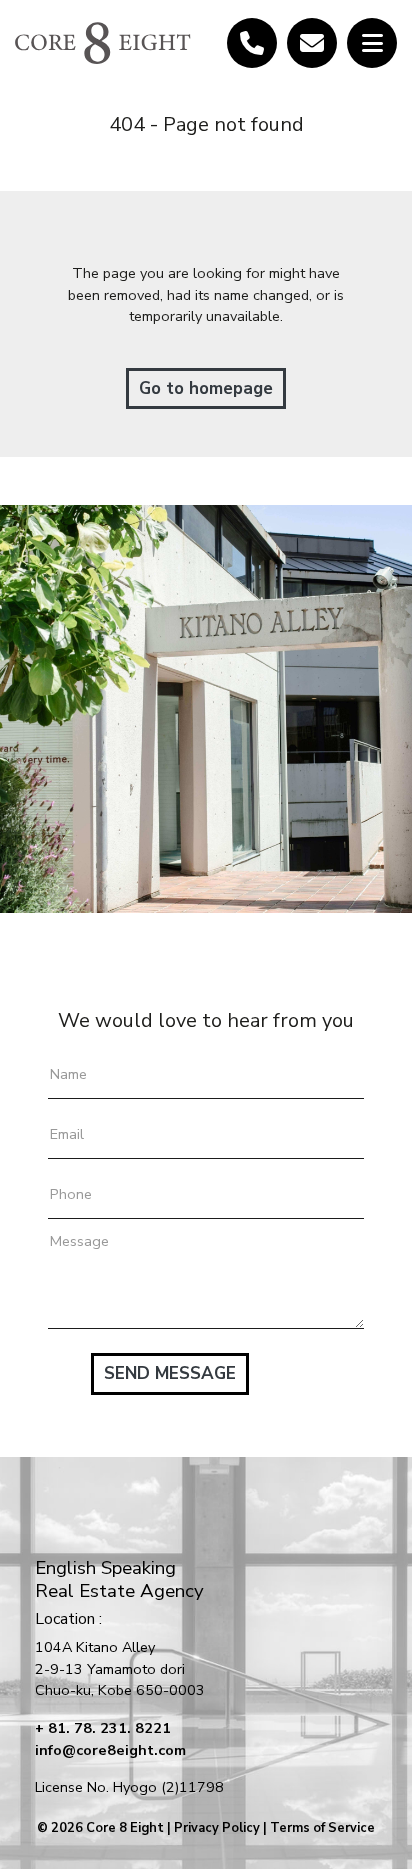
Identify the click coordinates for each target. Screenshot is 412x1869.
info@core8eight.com (110, 1750)
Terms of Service (322, 1828)
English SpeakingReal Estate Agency (119, 1579)
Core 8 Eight (125, 1828)
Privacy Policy (217, 1828)
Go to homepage (206, 388)
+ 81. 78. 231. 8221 (103, 1728)
